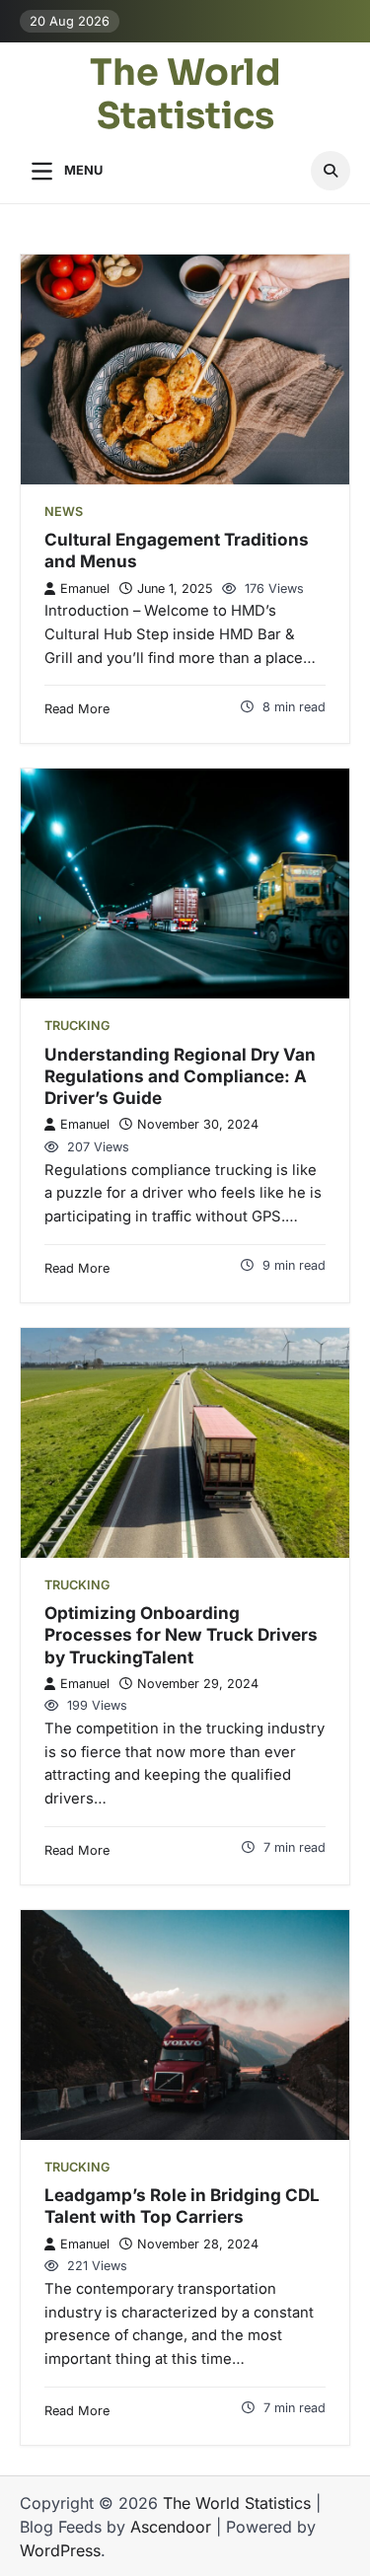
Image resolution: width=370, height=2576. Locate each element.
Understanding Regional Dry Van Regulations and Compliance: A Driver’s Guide (180, 1076)
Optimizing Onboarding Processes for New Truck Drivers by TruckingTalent (181, 1635)
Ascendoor (171, 2527)
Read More (77, 709)
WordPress (60, 2550)
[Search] (331, 171)
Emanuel (85, 589)
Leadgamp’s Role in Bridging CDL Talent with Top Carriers (182, 2206)
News (64, 512)
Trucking (77, 1026)
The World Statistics (185, 96)
